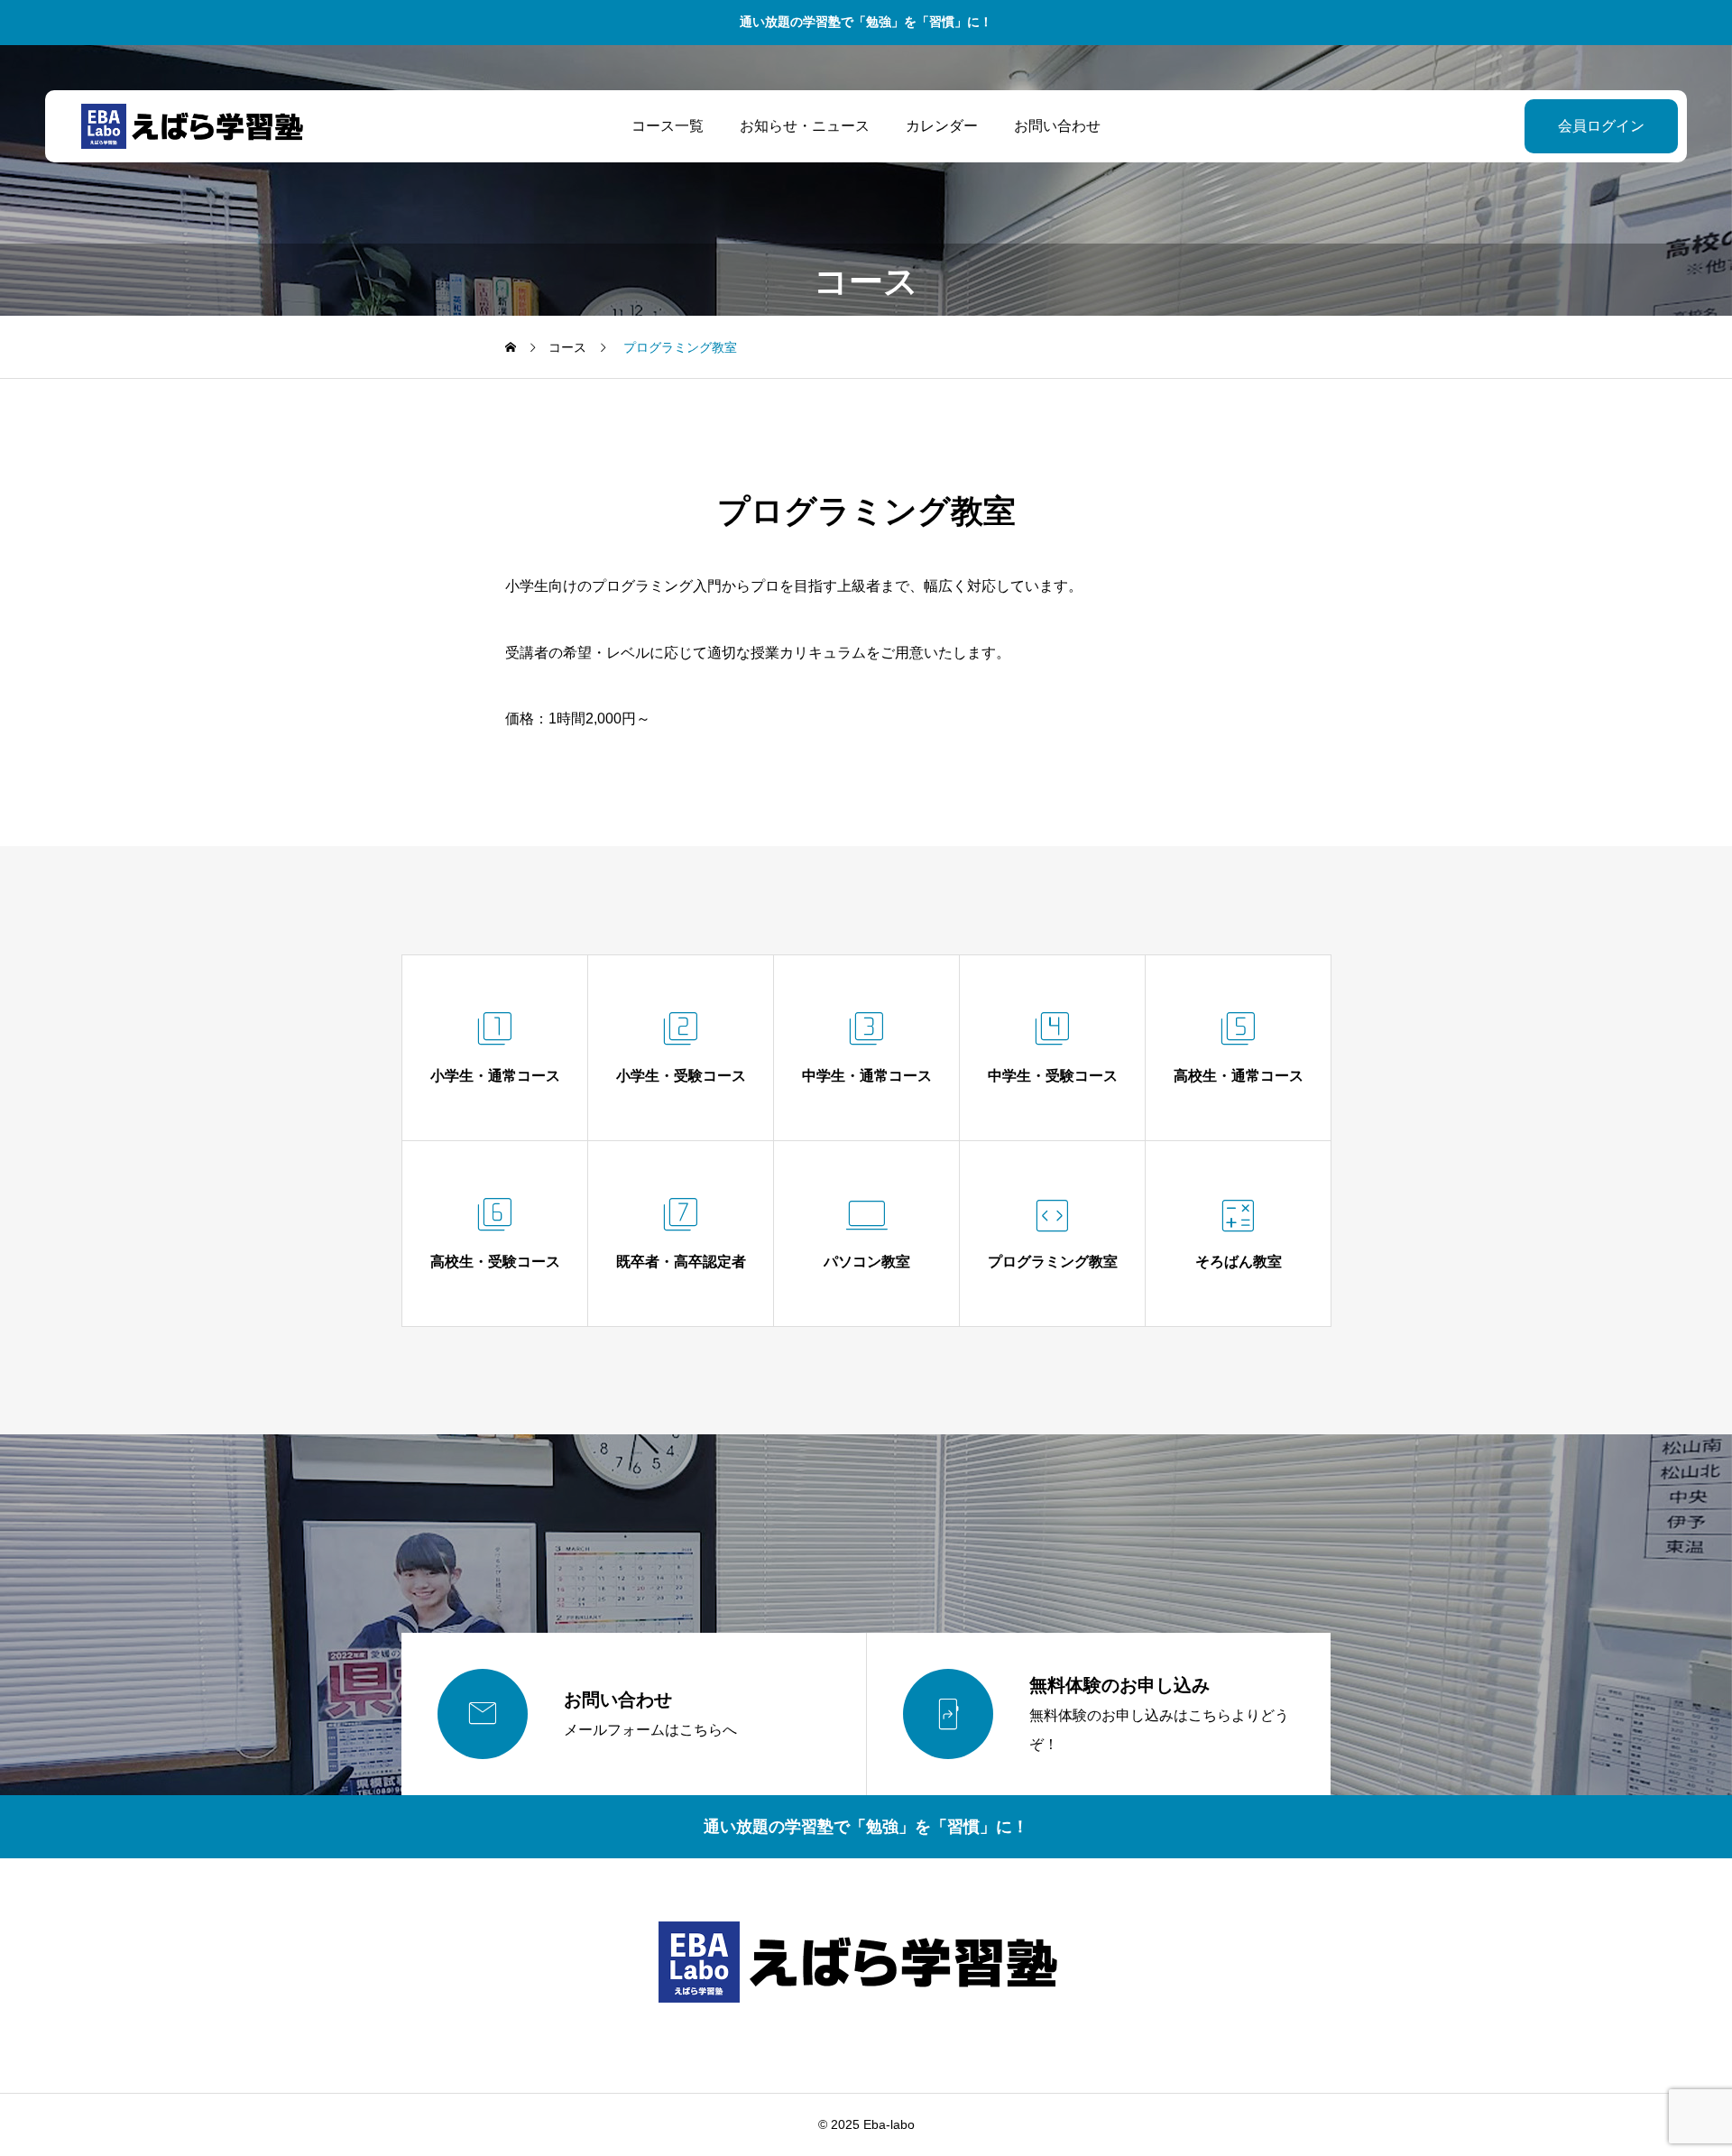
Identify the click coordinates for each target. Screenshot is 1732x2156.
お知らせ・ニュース (805, 126)
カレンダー (942, 126)
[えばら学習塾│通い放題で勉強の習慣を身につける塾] (197, 126)
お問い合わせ (1057, 126)
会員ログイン (1601, 126)
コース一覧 (668, 126)
